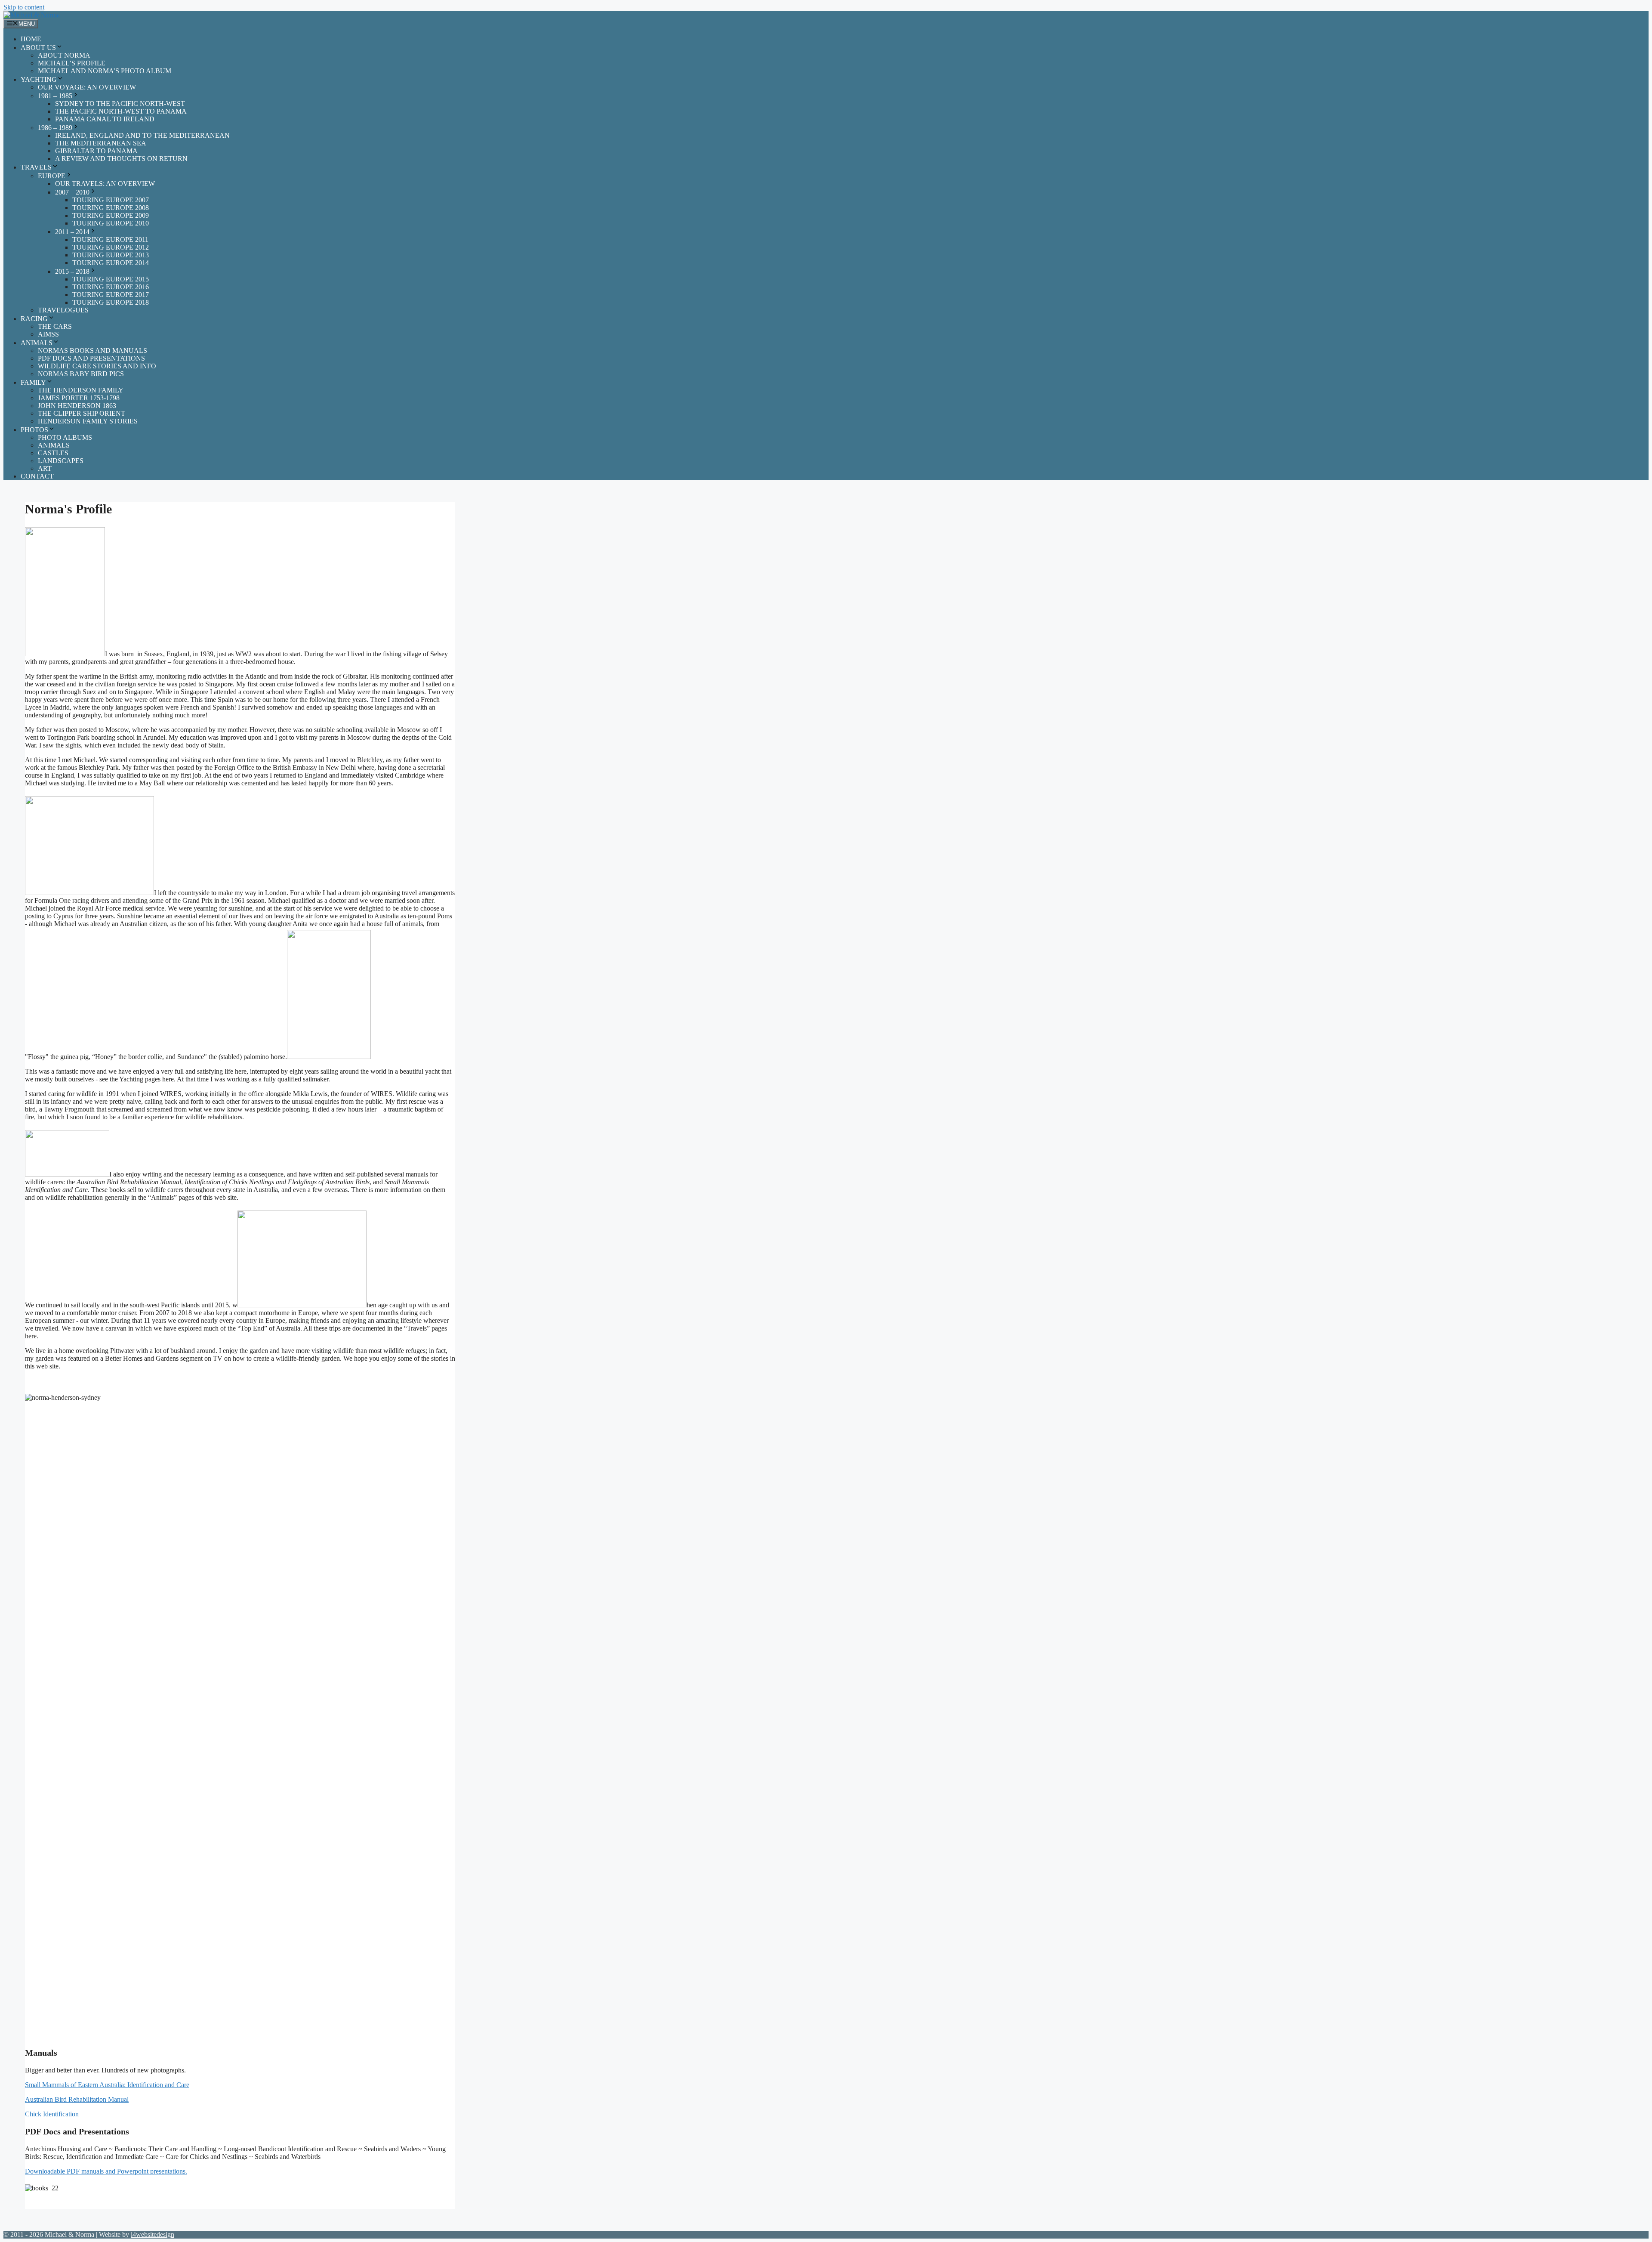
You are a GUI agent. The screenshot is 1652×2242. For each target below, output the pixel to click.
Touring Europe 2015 (111, 279)
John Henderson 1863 (77, 406)
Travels (36, 167)
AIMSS (48, 334)
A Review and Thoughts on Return (121, 159)
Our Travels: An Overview (105, 184)
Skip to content (24, 7)
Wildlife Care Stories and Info (97, 366)
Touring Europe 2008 (111, 208)
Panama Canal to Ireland (105, 119)
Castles (53, 453)
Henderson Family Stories (88, 421)
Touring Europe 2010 (111, 223)
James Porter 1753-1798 (79, 398)
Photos (34, 430)
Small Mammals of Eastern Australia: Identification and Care (107, 2085)
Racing (34, 319)
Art (45, 468)
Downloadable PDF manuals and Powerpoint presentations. (106, 2171)
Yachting (39, 79)
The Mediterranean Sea (101, 143)
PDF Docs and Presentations (91, 358)
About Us (38, 48)
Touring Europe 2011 (110, 239)
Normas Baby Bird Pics (81, 374)
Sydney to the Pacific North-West (120, 103)
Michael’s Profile (72, 63)
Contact (37, 476)
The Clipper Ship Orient (82, 413)
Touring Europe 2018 (111, 302)
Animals (37, 343)
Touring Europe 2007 (111, 200)
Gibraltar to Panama (96, 151)
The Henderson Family (81, 390)
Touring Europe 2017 (111, 295)
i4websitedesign (153, 2234)
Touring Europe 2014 (111, 263)
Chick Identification (52, 2114)
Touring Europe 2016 (111, 287)
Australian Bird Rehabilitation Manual (77, 2099)
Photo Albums (65, 437)
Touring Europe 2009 (111, 215)
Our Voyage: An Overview (87, 87)
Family (33, 382)
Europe (52, 176)
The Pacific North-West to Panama (121, 111)
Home (31, 39)
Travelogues (63, 310)
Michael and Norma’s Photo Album (105, 71)
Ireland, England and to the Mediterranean (142, 135)
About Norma (64, 55)
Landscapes (61, 461)
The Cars (55, 326)
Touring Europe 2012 (111, 247)
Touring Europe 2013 (111, 255)
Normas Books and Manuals (92, 351)
